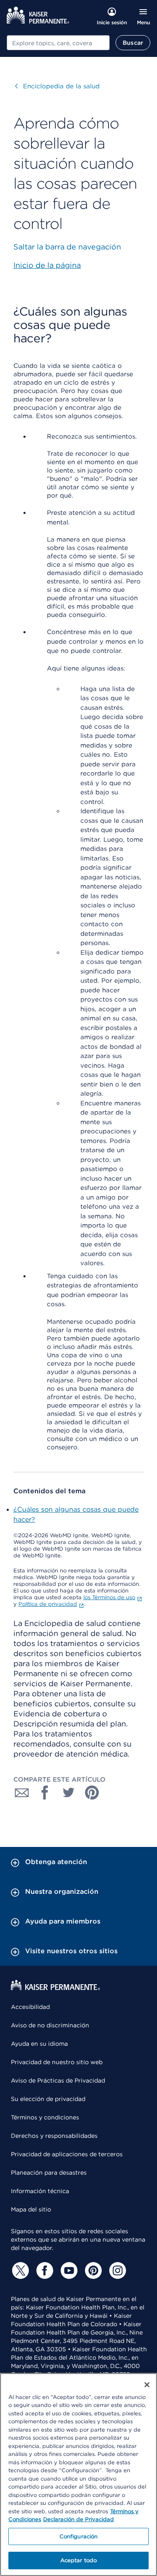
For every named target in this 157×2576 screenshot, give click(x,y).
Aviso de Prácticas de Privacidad (58, 2080)
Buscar (133, 43)
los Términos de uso (109, 1597)
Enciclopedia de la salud (57, 86)
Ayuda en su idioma (39, 2044)
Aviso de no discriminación (50, 2025)
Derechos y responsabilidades (54, 2136)
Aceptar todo (79, 2560)
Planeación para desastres (49, 2173)
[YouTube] (68, 2270)
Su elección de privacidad (48, 2099)
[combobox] (58, 43)
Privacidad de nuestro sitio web (57, 2062)
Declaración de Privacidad (78, 2519)
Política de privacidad (48, 1604)
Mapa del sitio (31, 2209)
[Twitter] (19, 2270)
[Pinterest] (92, 2270)
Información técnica (40, 2191)
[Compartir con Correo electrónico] (22, 1793)
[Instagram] (116, 2270)
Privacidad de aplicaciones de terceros (67, 2154)
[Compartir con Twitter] (69, 1793)
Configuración (79, 2536)
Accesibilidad (30, 2007)
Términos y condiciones (45, 2117)
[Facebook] (44, 2270)
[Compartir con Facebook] (45, 1793)
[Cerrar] (147, 2385)
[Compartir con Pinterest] (92, 1793)
